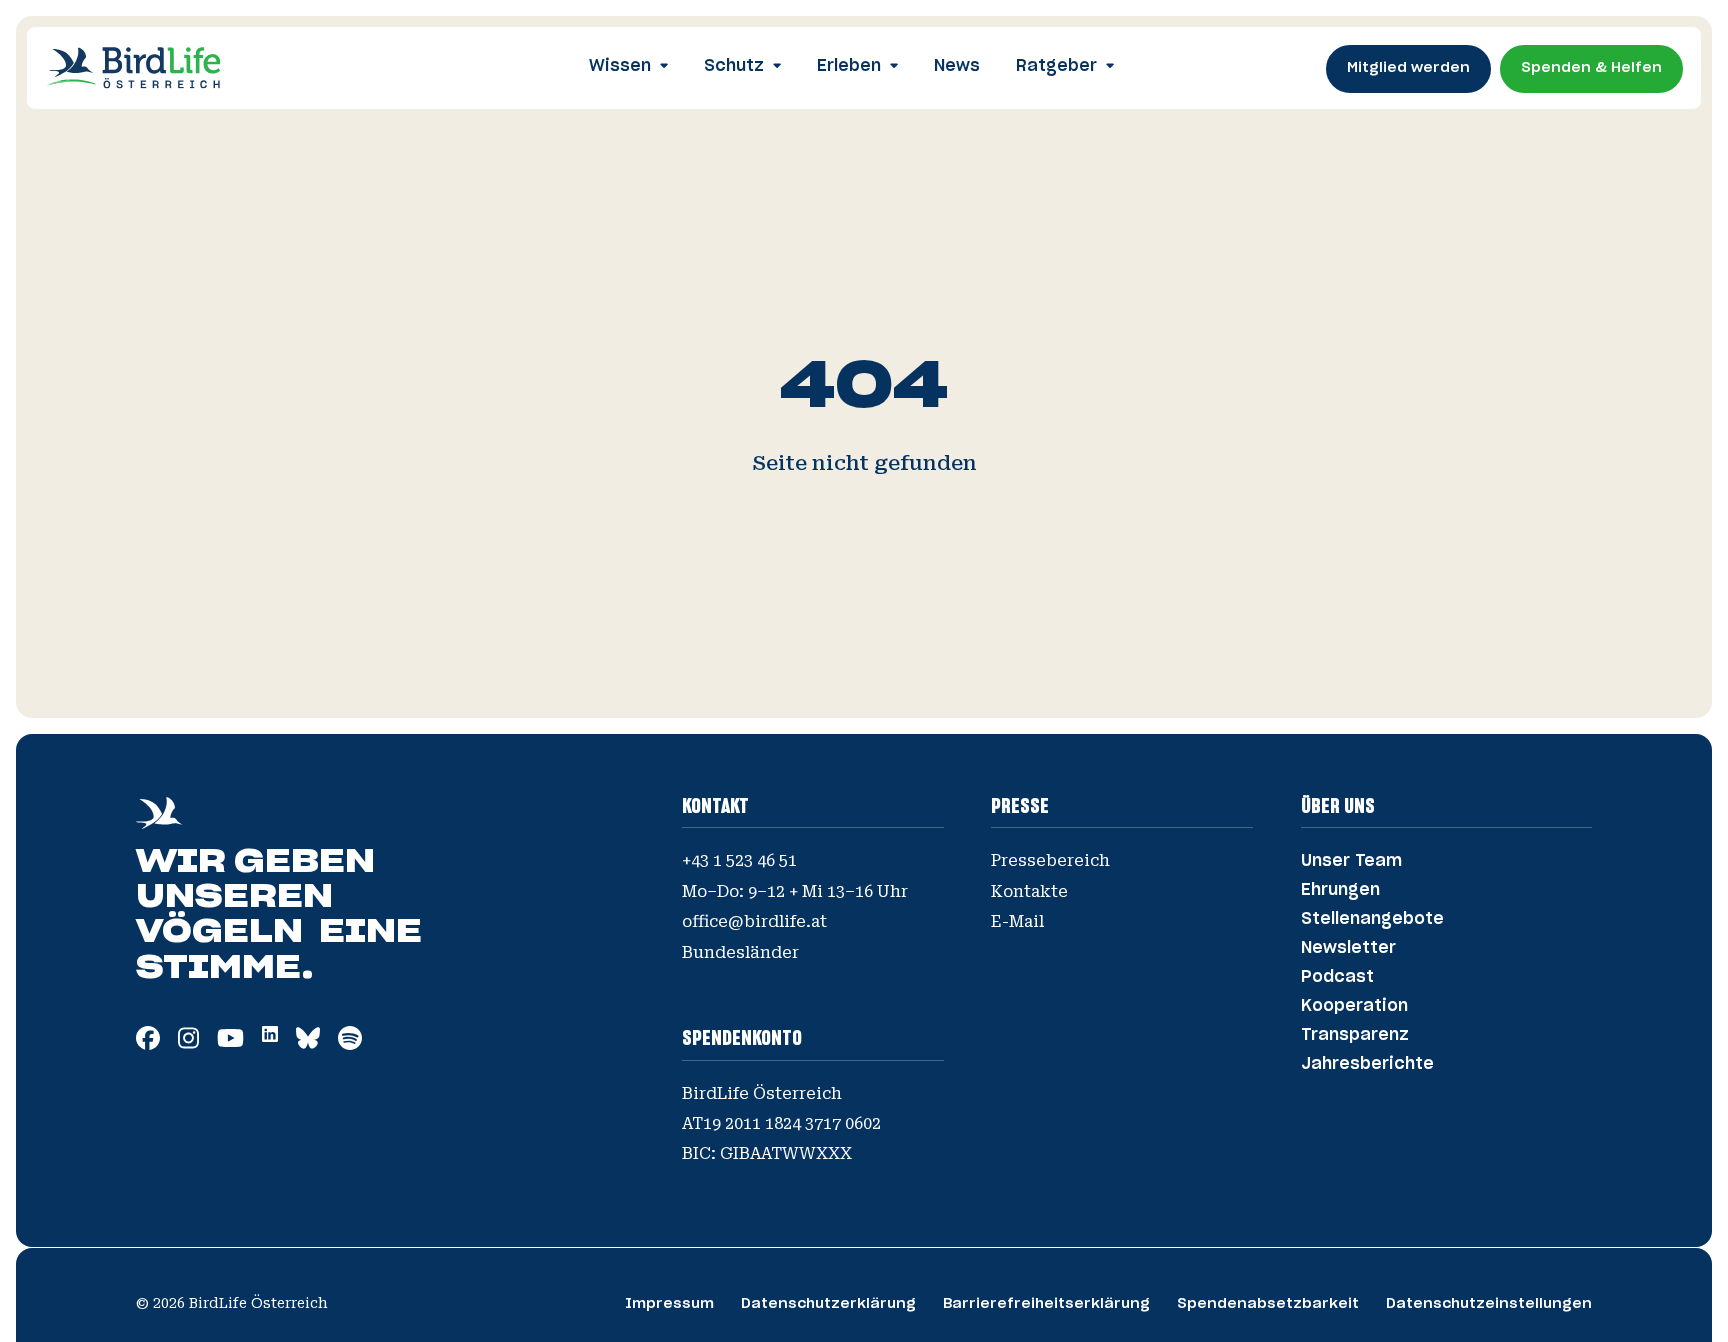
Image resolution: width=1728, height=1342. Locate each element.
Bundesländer (740, 952)
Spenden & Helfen (1591, 68)
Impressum (669, 1304)
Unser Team (1351, 861)
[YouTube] (230, 1044)
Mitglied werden (1408, 68)
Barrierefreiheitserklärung (1046, 1304)
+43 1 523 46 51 (739, 860)
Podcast (1337, 977)
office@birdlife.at (754, 921)
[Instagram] (188, 1044)
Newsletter (1348, 948)
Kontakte (1029, 891)
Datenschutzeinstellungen (1489, 1304)
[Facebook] (148, 1044)
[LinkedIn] (270, 1036)
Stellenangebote (1372, 919)
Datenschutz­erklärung (828, 1304)
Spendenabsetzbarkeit (1268, 1304)
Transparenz (1355, 1035)
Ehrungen (1340, 890)
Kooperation (1354, 1006)
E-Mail (1017, 921)
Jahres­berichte (1367, 1064)
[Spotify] (350, 1044)
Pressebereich (1050, 860)
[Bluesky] (308, 1044)
